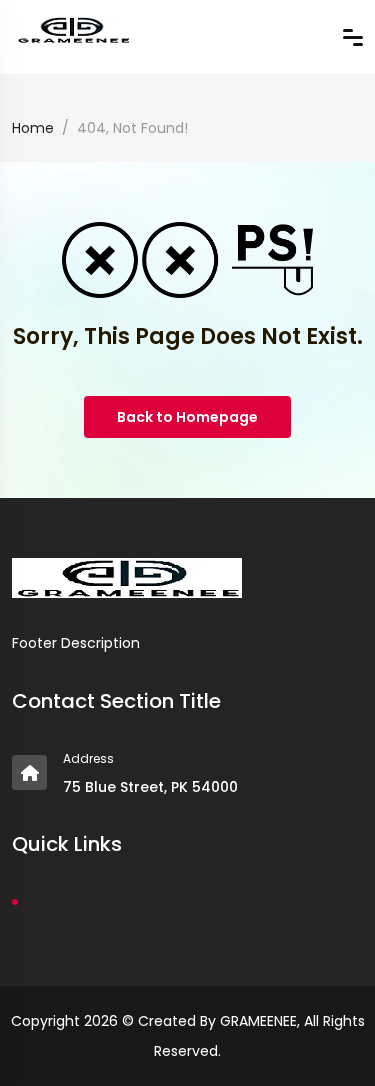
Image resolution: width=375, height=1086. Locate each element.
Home (33, 128)
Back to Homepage (187, 417)
